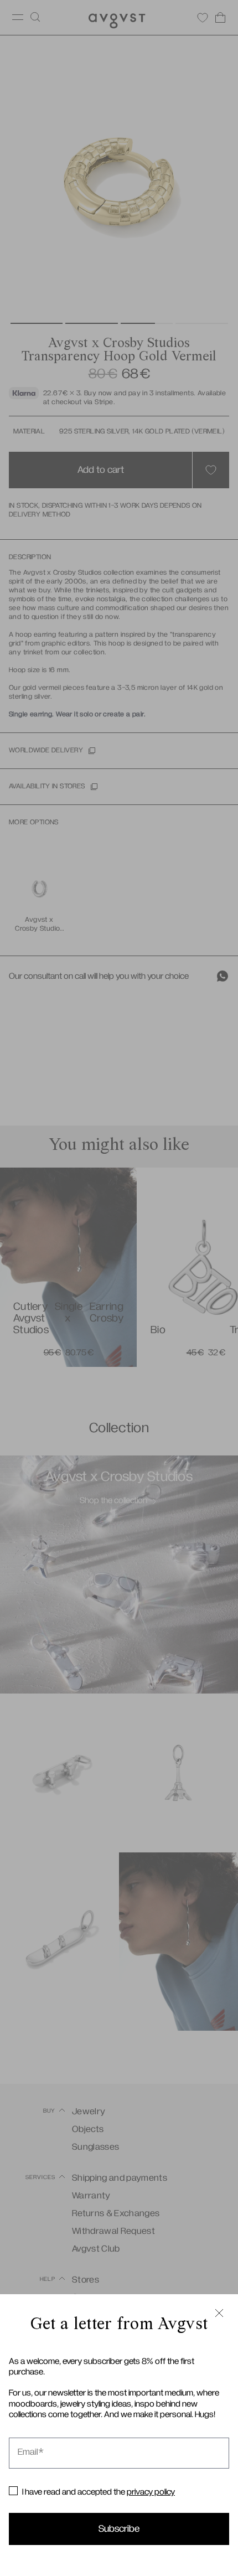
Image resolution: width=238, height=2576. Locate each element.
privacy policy (151, 2492)
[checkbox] (13, 2491)
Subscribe (119, 2529)
